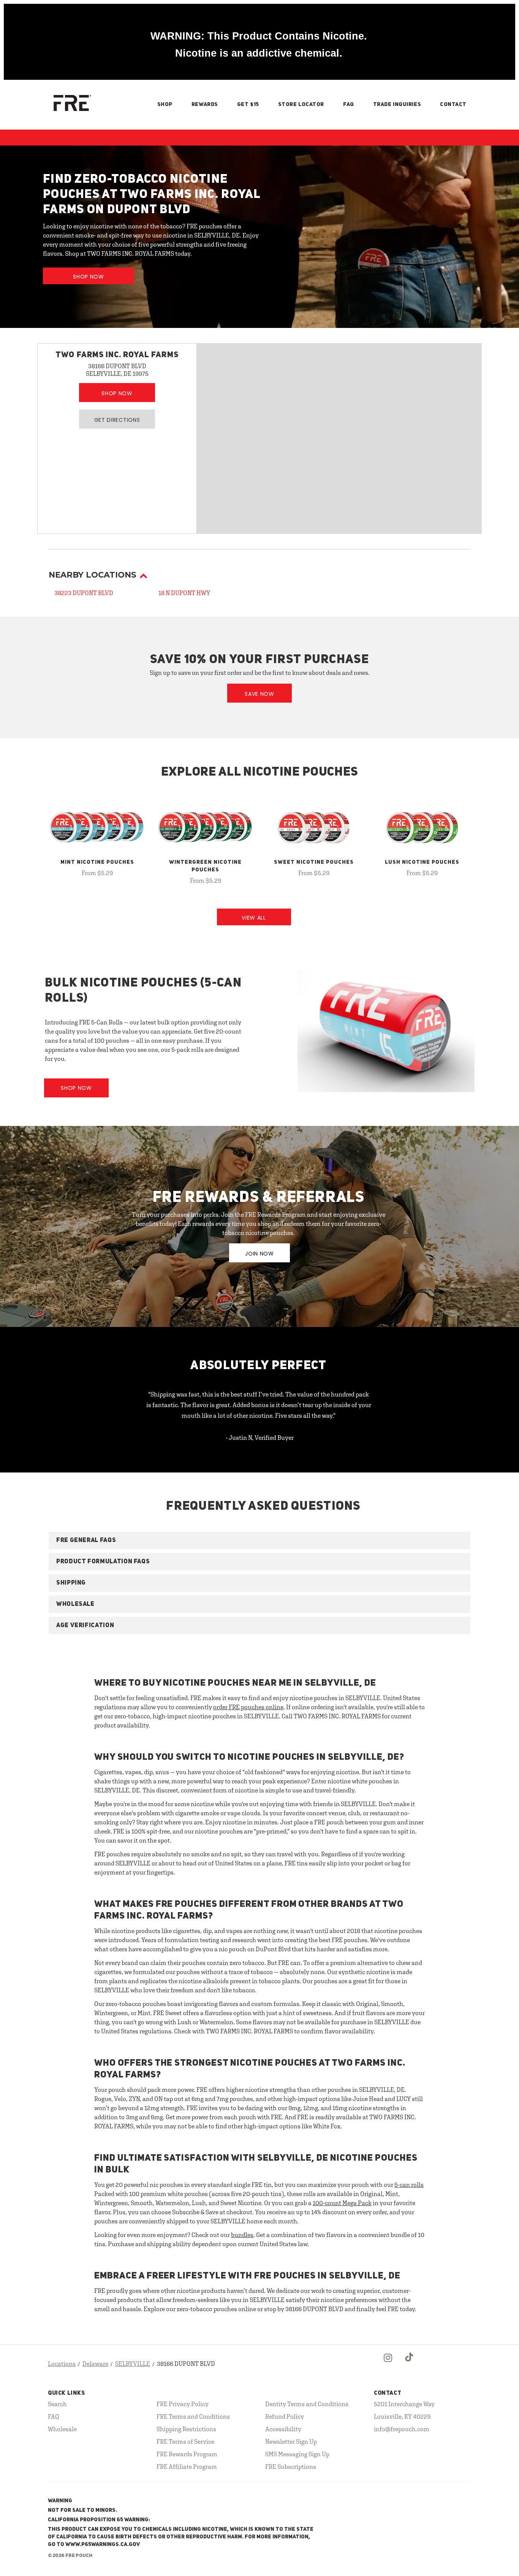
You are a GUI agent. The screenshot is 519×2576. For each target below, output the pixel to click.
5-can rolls (409, 2185)
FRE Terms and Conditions (193, 2416)
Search (57, 2404)
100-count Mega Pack (342, 2203)
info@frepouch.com (402, 2429)
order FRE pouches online (248, 1707)
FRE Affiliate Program (187, 2467)
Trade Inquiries (397, 104)
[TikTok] (410, 2364)
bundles (242, 2235)
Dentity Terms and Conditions (307, 2404)
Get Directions (117, 420)
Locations (62, 2364)
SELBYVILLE (133, 2364)
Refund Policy (285, 2416)
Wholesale (62, 2429)
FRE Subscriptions (291, 2467)
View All (254, 918)
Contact (453, 104)
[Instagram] (388, 2364)
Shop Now (89, 277)
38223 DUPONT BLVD (84, 593)
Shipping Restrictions (186, 2429)
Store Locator (301, 104)
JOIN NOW (259, 1254)
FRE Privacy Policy (183, 2404)
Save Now (259, 694)
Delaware (95, 2364)
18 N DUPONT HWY (184, 593)
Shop (165, 104)
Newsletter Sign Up (291, 2441)
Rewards (205, 104)
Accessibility (283, 2429)
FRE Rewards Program (187, 2454)
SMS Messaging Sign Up (297, 2454)
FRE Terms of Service (185, 2441)
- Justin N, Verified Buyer (260, 1438)
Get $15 (248, 104)
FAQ (349, 104)
